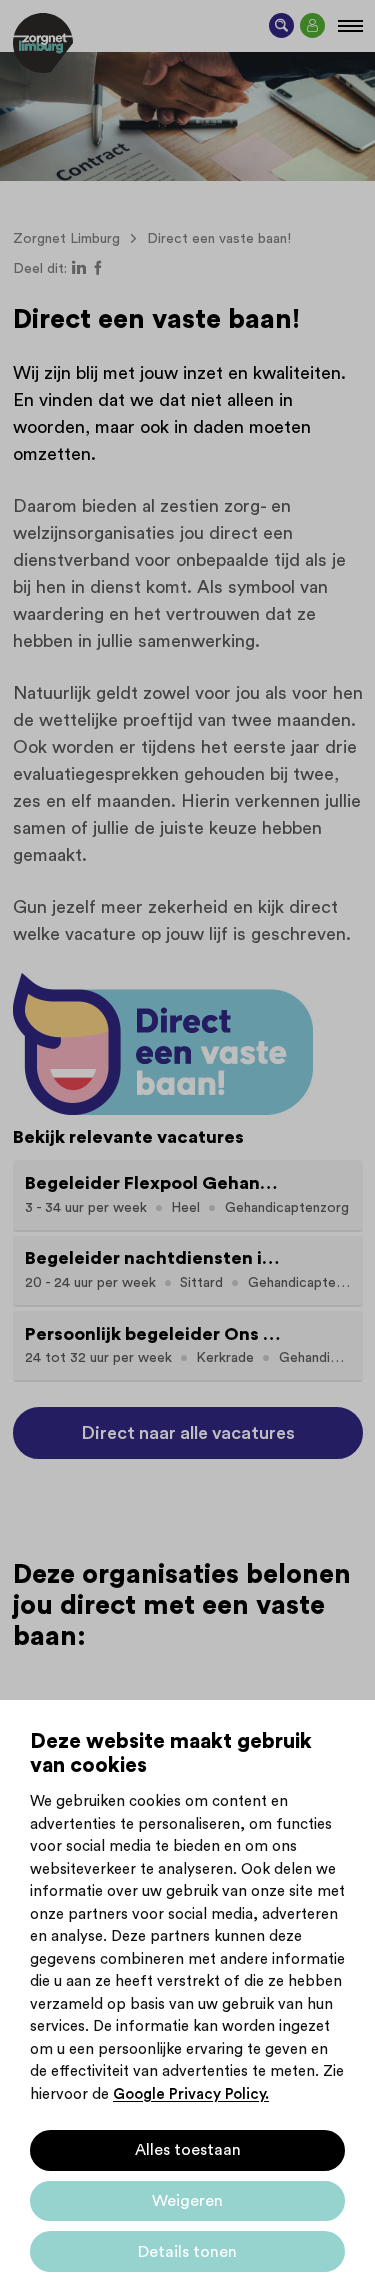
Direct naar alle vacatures (188, 1433)
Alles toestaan (188, 2150)
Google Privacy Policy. (191, 2094)
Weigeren (187, 2201)
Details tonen (187, 2252)
